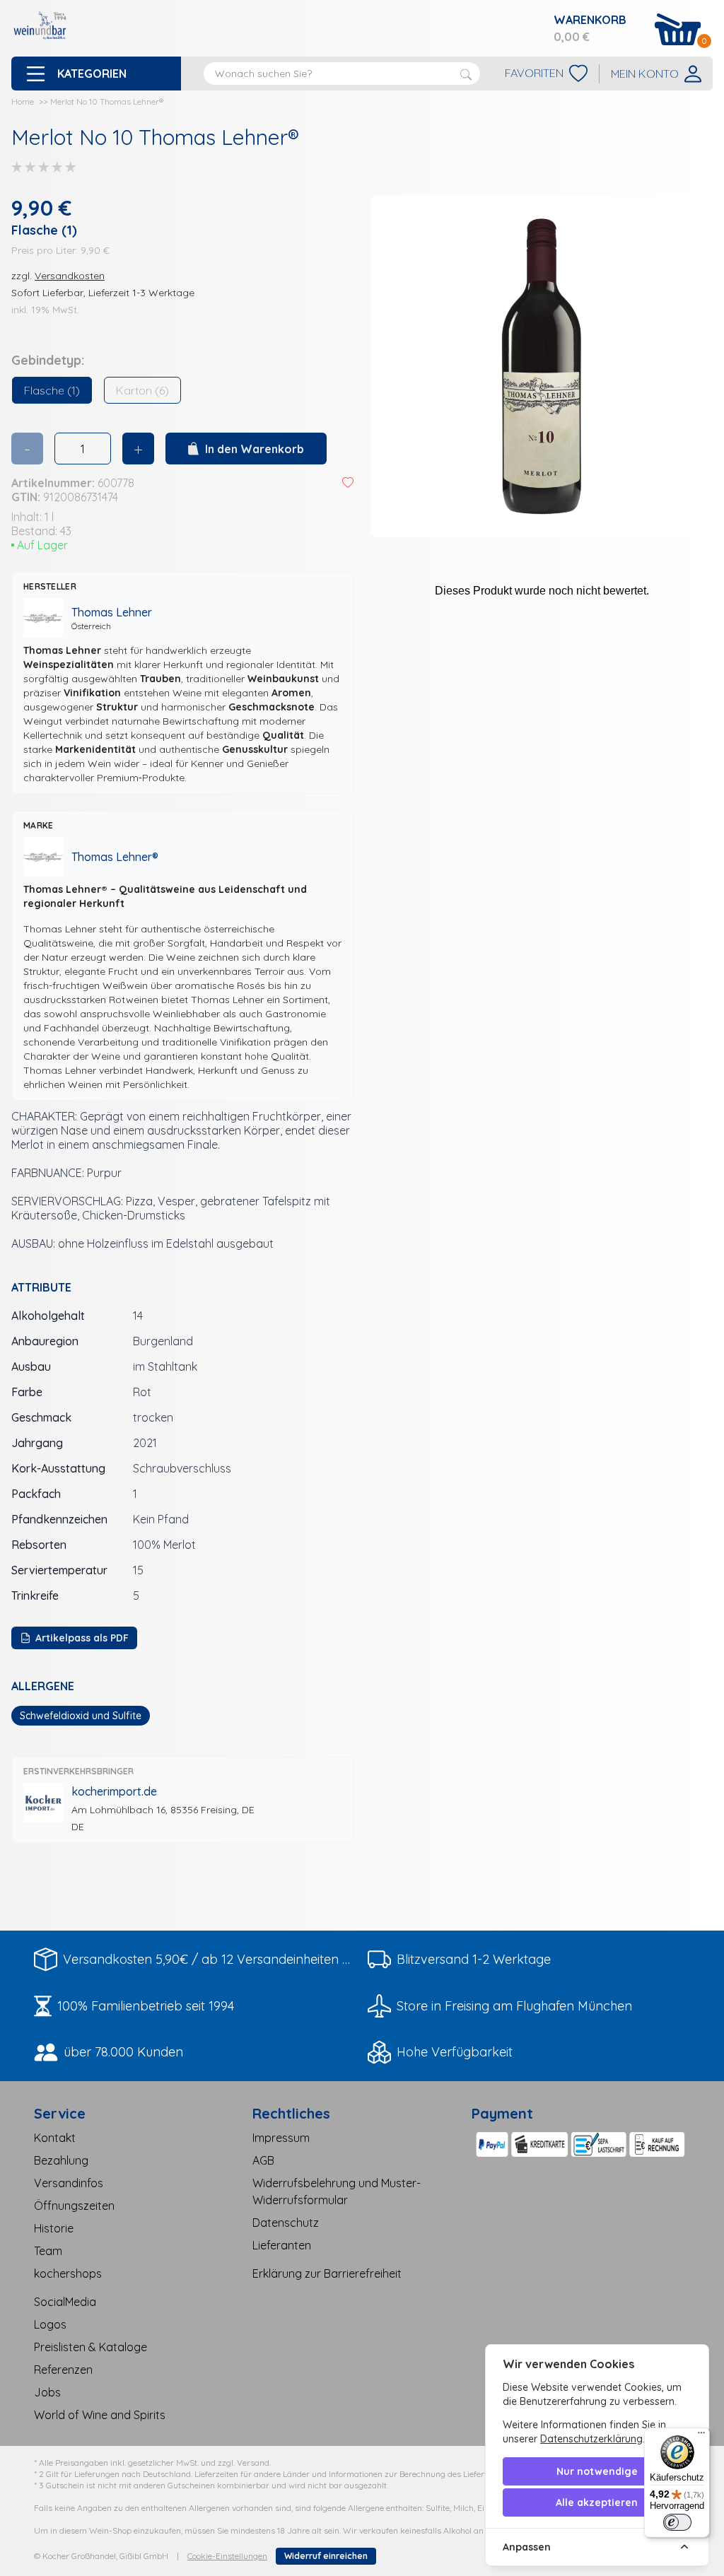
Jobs (47, 2392)
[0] (678, 29)
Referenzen (63, 2370)
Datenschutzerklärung (591, 2439)
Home (23, 101)
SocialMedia (65, 2302)
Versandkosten (70, 276)
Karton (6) (142, 390)
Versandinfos (69, 2183)
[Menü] (701, 2436)
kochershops (68, 2273)
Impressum (281, 2138)
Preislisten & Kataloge (90, 2347)
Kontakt (55, 2138)
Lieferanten (282, 2245)
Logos (50, 2324)
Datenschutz (286, 2223)
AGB (263, 2160)
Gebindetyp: (48, 360)
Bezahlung (61, 2160)
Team (48, 2251)
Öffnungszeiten (74, 2206)
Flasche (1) (52, 390)
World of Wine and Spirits (100, 2415)
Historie (54, 2228)
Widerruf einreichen (326, 2556)
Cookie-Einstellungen (227, 2556)
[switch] (677, 2522)
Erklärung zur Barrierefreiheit (327, 2273)
